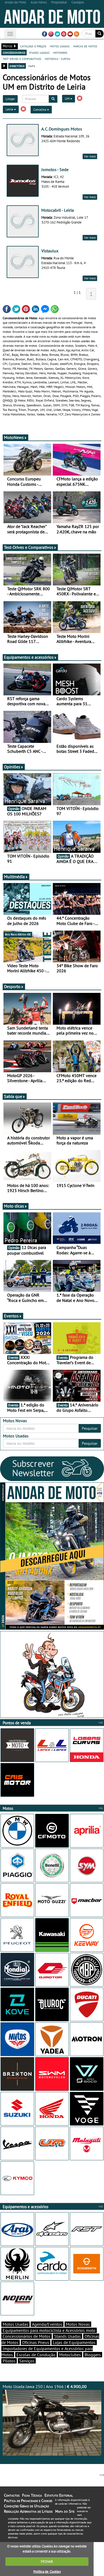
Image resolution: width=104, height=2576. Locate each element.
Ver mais (90, 156)
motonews (60, 52)
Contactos (12, 2495)
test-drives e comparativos (22, 59)
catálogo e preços (33, 46)
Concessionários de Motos (27, 2336)
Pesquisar (90, 1428)
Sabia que (13, 1096)
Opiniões (12, 767)
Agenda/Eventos (47, 2324)
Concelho (40, 109)
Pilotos (9, 2361)
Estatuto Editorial (59, 2495)
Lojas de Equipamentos (74, 2342)
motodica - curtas (57, 59)
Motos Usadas (15, 2324)
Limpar (10, 99)
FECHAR (47, 2561)
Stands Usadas (67, 2336)
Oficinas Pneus (36, 2342)
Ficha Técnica (32, 2495)
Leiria (10, 109)
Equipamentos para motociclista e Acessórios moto (49, 2330)
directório (17, 66)
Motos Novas (78, 2324)
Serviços (27, 2361)
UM (67, 99)
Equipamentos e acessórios (29, 657)
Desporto (12, 986)
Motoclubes (70, 2355)
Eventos (11, 1316)
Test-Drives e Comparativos (29, 547)
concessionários (14, 52)
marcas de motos (85, 46)
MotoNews (14, 437)
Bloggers (93, 2355)
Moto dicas (14, 1206)
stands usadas (39, 52)
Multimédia (14, 877)
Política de (47, 2572)
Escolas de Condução (36, 2355)
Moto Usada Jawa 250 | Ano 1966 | (45, 2386)
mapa (32, 66)
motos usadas (60, 46)
